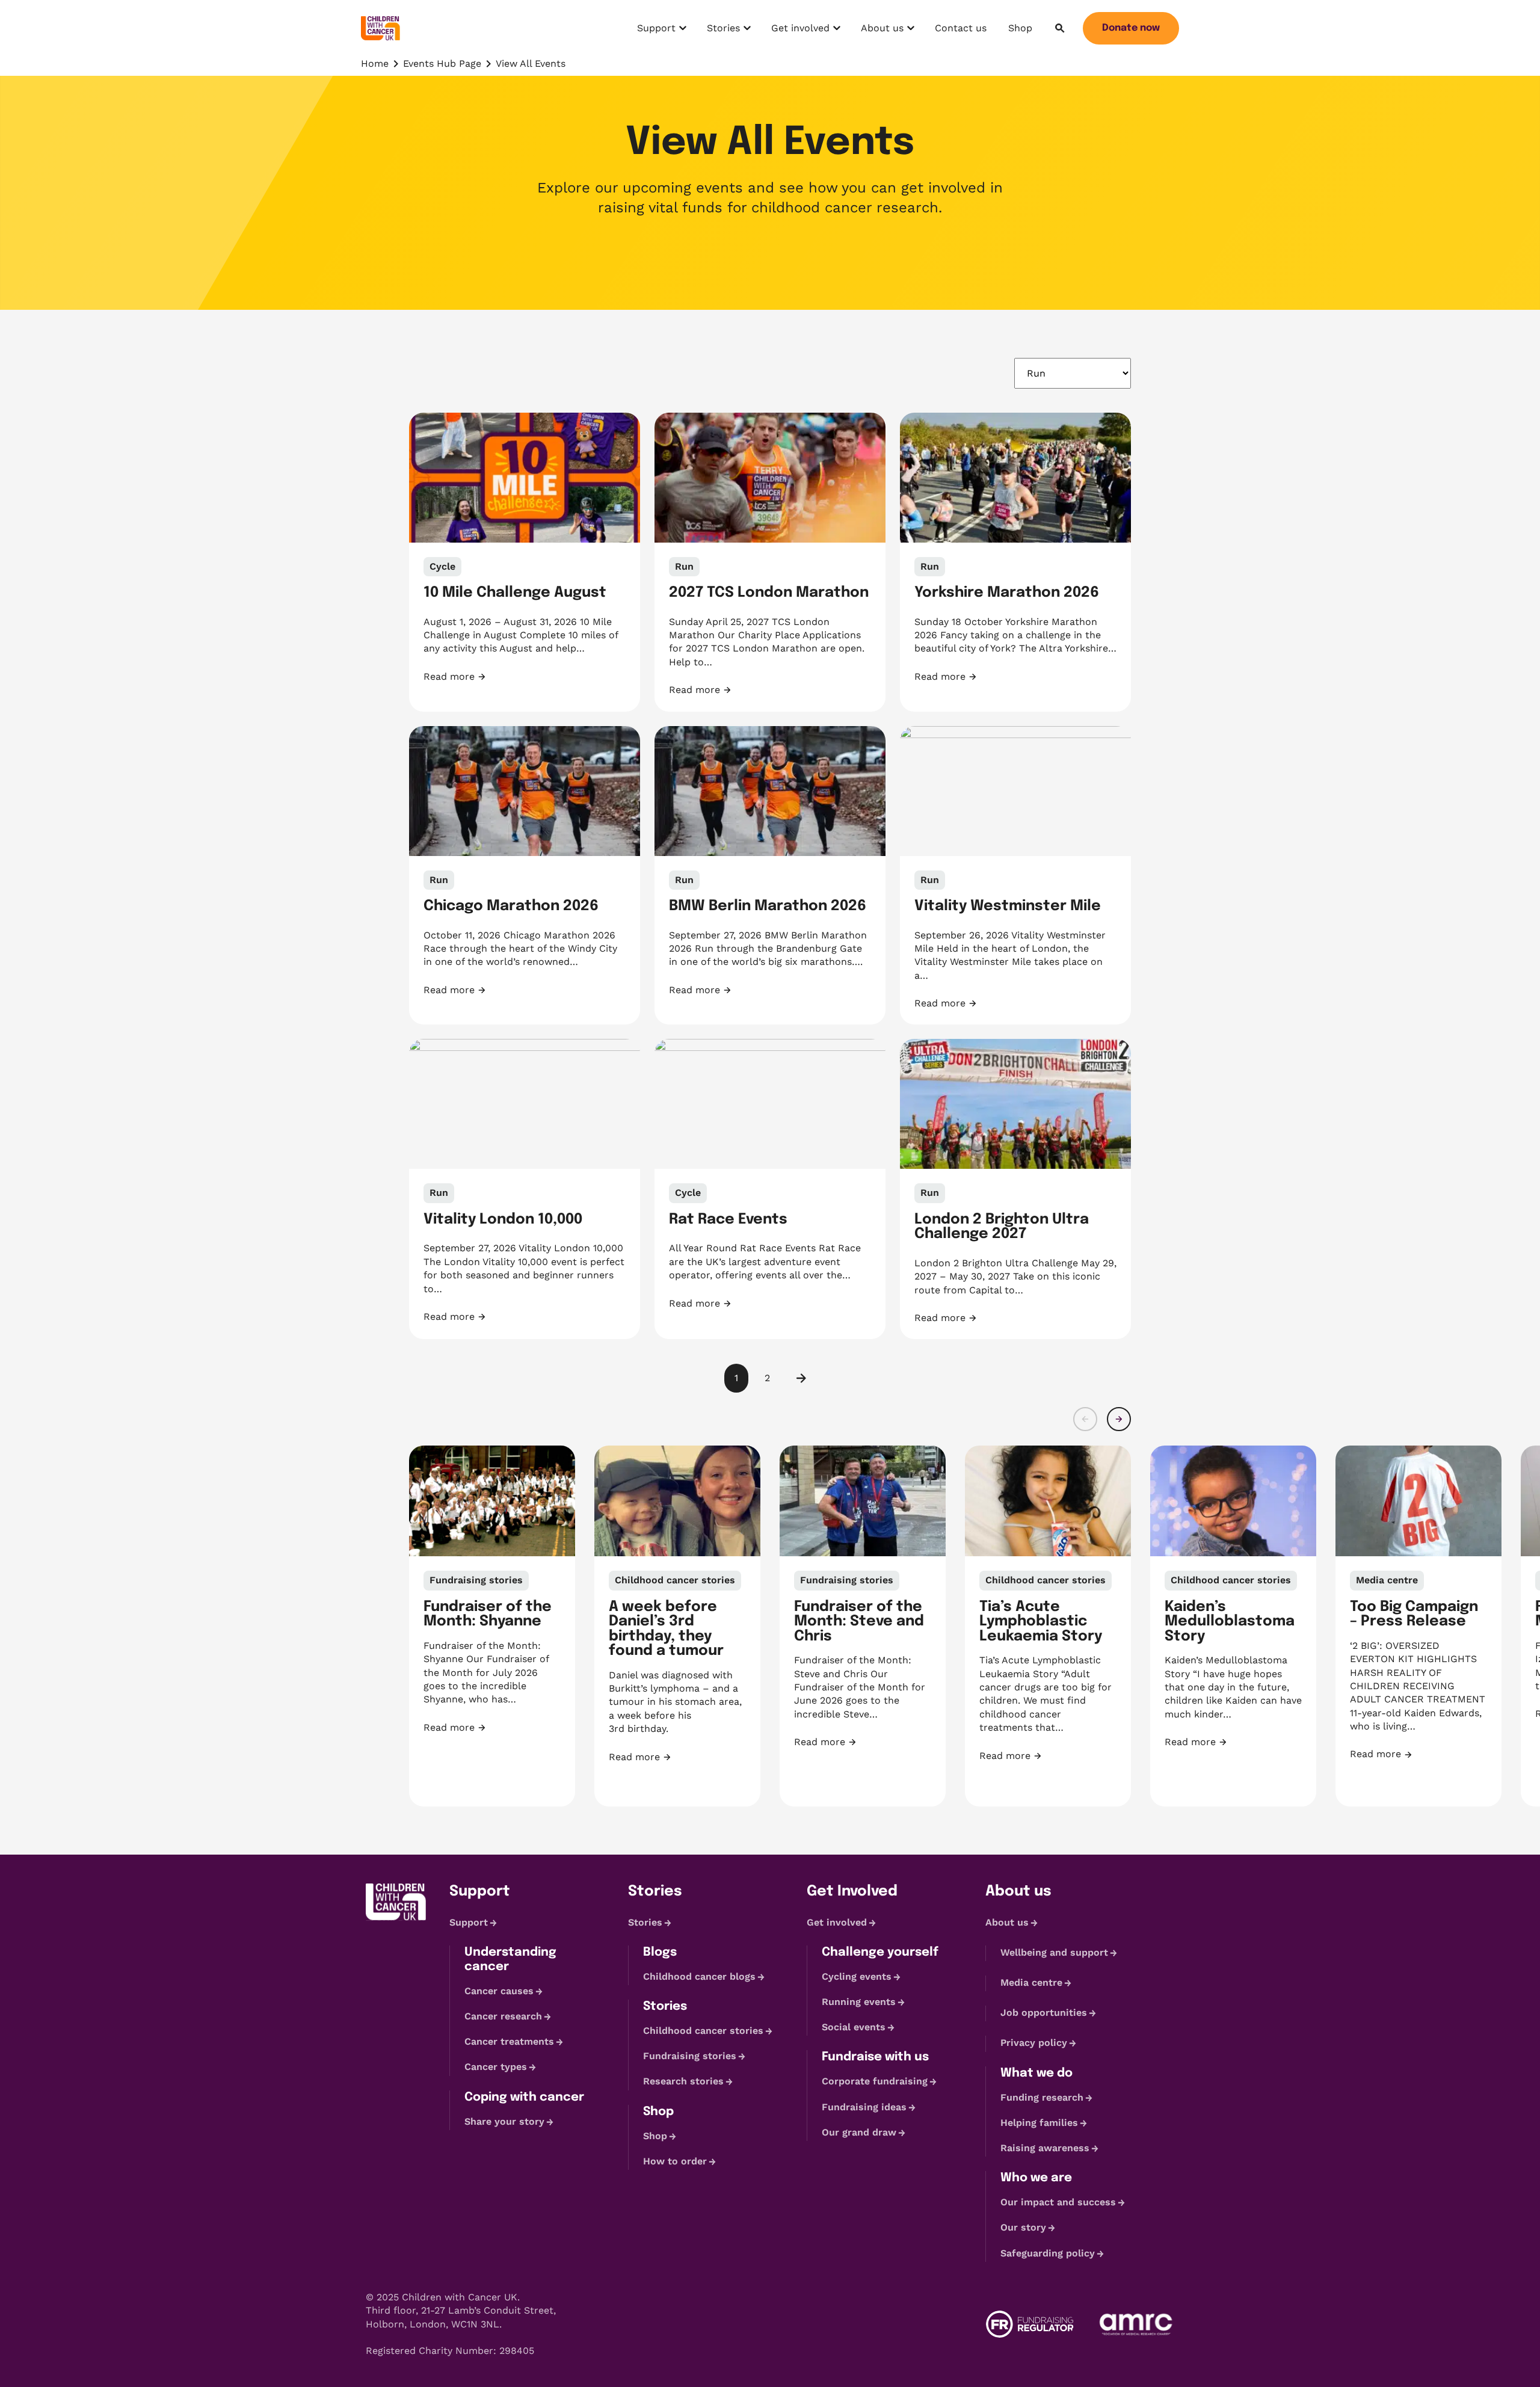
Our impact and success (1058, 2202)
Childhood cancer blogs (699, 1976)
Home (375, 63)
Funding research (1042, 2097)
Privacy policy (1034, 2043)
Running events (859, 2002)
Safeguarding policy (1048, 2253)
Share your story (504, 2121)
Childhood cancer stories (703, 2031)
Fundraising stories (690, 2056)
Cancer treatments (509, 2041)
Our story (1023, 2227)
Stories (730, 31)
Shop (1020, 28)
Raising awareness (1045, 2148)
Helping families (1039, 2123)
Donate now (1131, 28)
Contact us (961, 28)
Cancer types (496, 2067)
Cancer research (503, 2016)
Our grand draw (859, 2132)
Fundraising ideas (864, 2107)
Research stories (683, 2082)
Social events (854, 2027)
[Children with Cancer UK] (380, 28)
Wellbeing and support (1054, 1952)
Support (663, 31)
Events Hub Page (442, 63)
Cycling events (857, 1976)
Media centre (1031, 1982)
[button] (1085, 1419)
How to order (675, 2161)
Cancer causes (499, 1991)
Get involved (800, 31)
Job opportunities (1044, 2013)
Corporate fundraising (875, 2082)
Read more (482, 677)
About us (887, 31)
